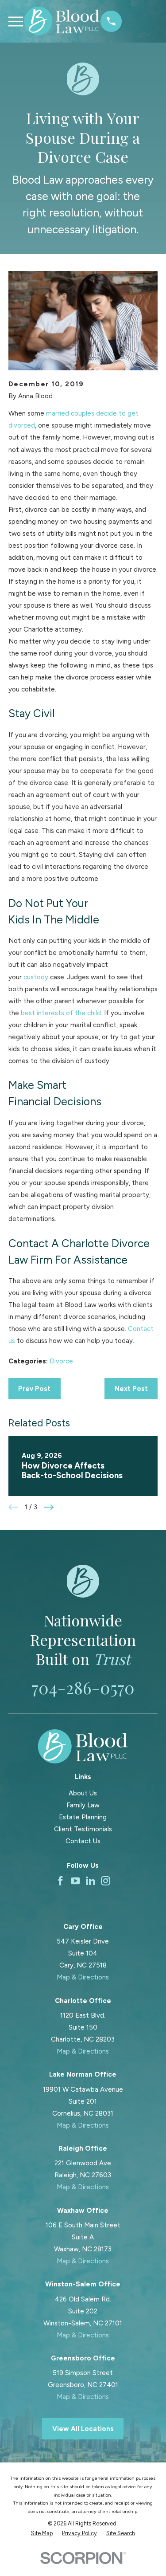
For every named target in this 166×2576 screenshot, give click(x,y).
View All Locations (83, 2429)
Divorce (61, 1361)
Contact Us (83, 1841)
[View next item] (49, 1507)
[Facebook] (60, 1881)
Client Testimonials (83, 1829)
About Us (83, 1793)
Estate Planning (83, 1817)
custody (36, 977)
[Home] (62, 21)
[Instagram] (106, 1881)
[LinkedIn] (91, 1881)
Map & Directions (83, 1977)
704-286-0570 (83, 1687)
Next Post (131, 1389)
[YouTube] (75, 1881)
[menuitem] (42, 2534)
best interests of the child (61, 1013)
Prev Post (34, 1389)
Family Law (83, 1805)
